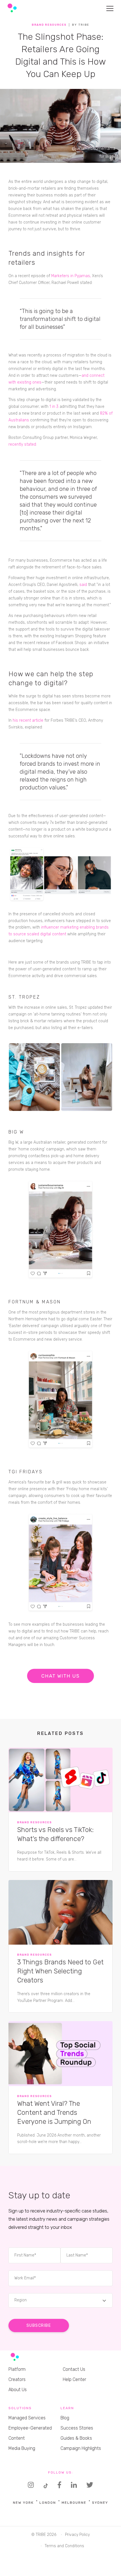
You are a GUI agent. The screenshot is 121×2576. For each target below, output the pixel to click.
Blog (65, 2418)
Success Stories (77, 2428)
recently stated (22, 444)
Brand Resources (49, 25)
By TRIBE (81, 25)
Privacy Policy (77, 2535)
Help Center (74, 2379)
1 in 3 (54, 407)
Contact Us (74, 2369)
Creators (17, 2379)
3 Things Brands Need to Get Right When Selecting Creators (60, 1971)
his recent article (28, 720)
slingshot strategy (25, 202)
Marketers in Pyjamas (71, 276)
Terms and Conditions (64, 2546)
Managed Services (27, 2418)
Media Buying (22, 2448)
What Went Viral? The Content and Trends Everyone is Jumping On (54, 2113)
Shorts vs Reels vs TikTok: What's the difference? (55, 1834)
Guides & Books (76, 2438)
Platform (17, 2369)
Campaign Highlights (81, 2448)
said (83, 585)
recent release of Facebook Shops (55, 643)
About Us (18, 2390)
